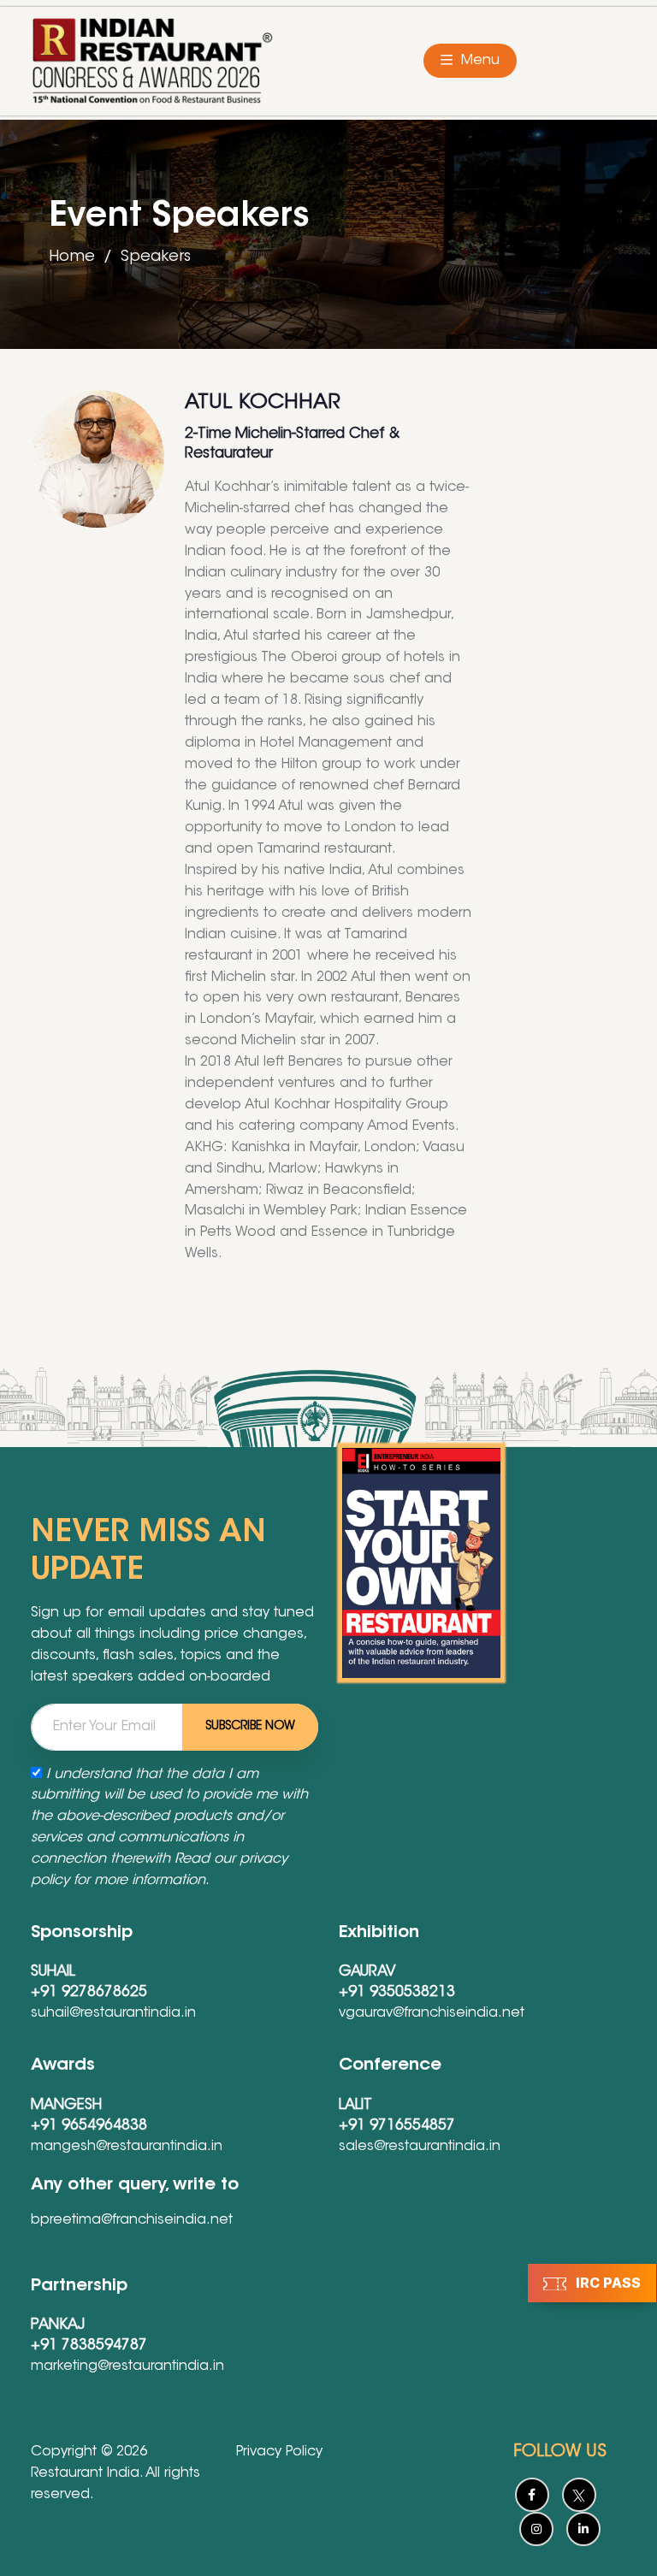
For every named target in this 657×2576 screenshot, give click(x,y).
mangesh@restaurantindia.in (127, 2147)
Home (72, 257)
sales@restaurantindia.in (420, 2147)
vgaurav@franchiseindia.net (432, 2013)
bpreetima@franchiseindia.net (132, 2220)
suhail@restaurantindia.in (113, 2013)
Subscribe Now (250, 1727)
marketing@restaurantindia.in (127, 2366)
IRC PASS (607, 2283)
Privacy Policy (279, 2452)
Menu (478, 61)
